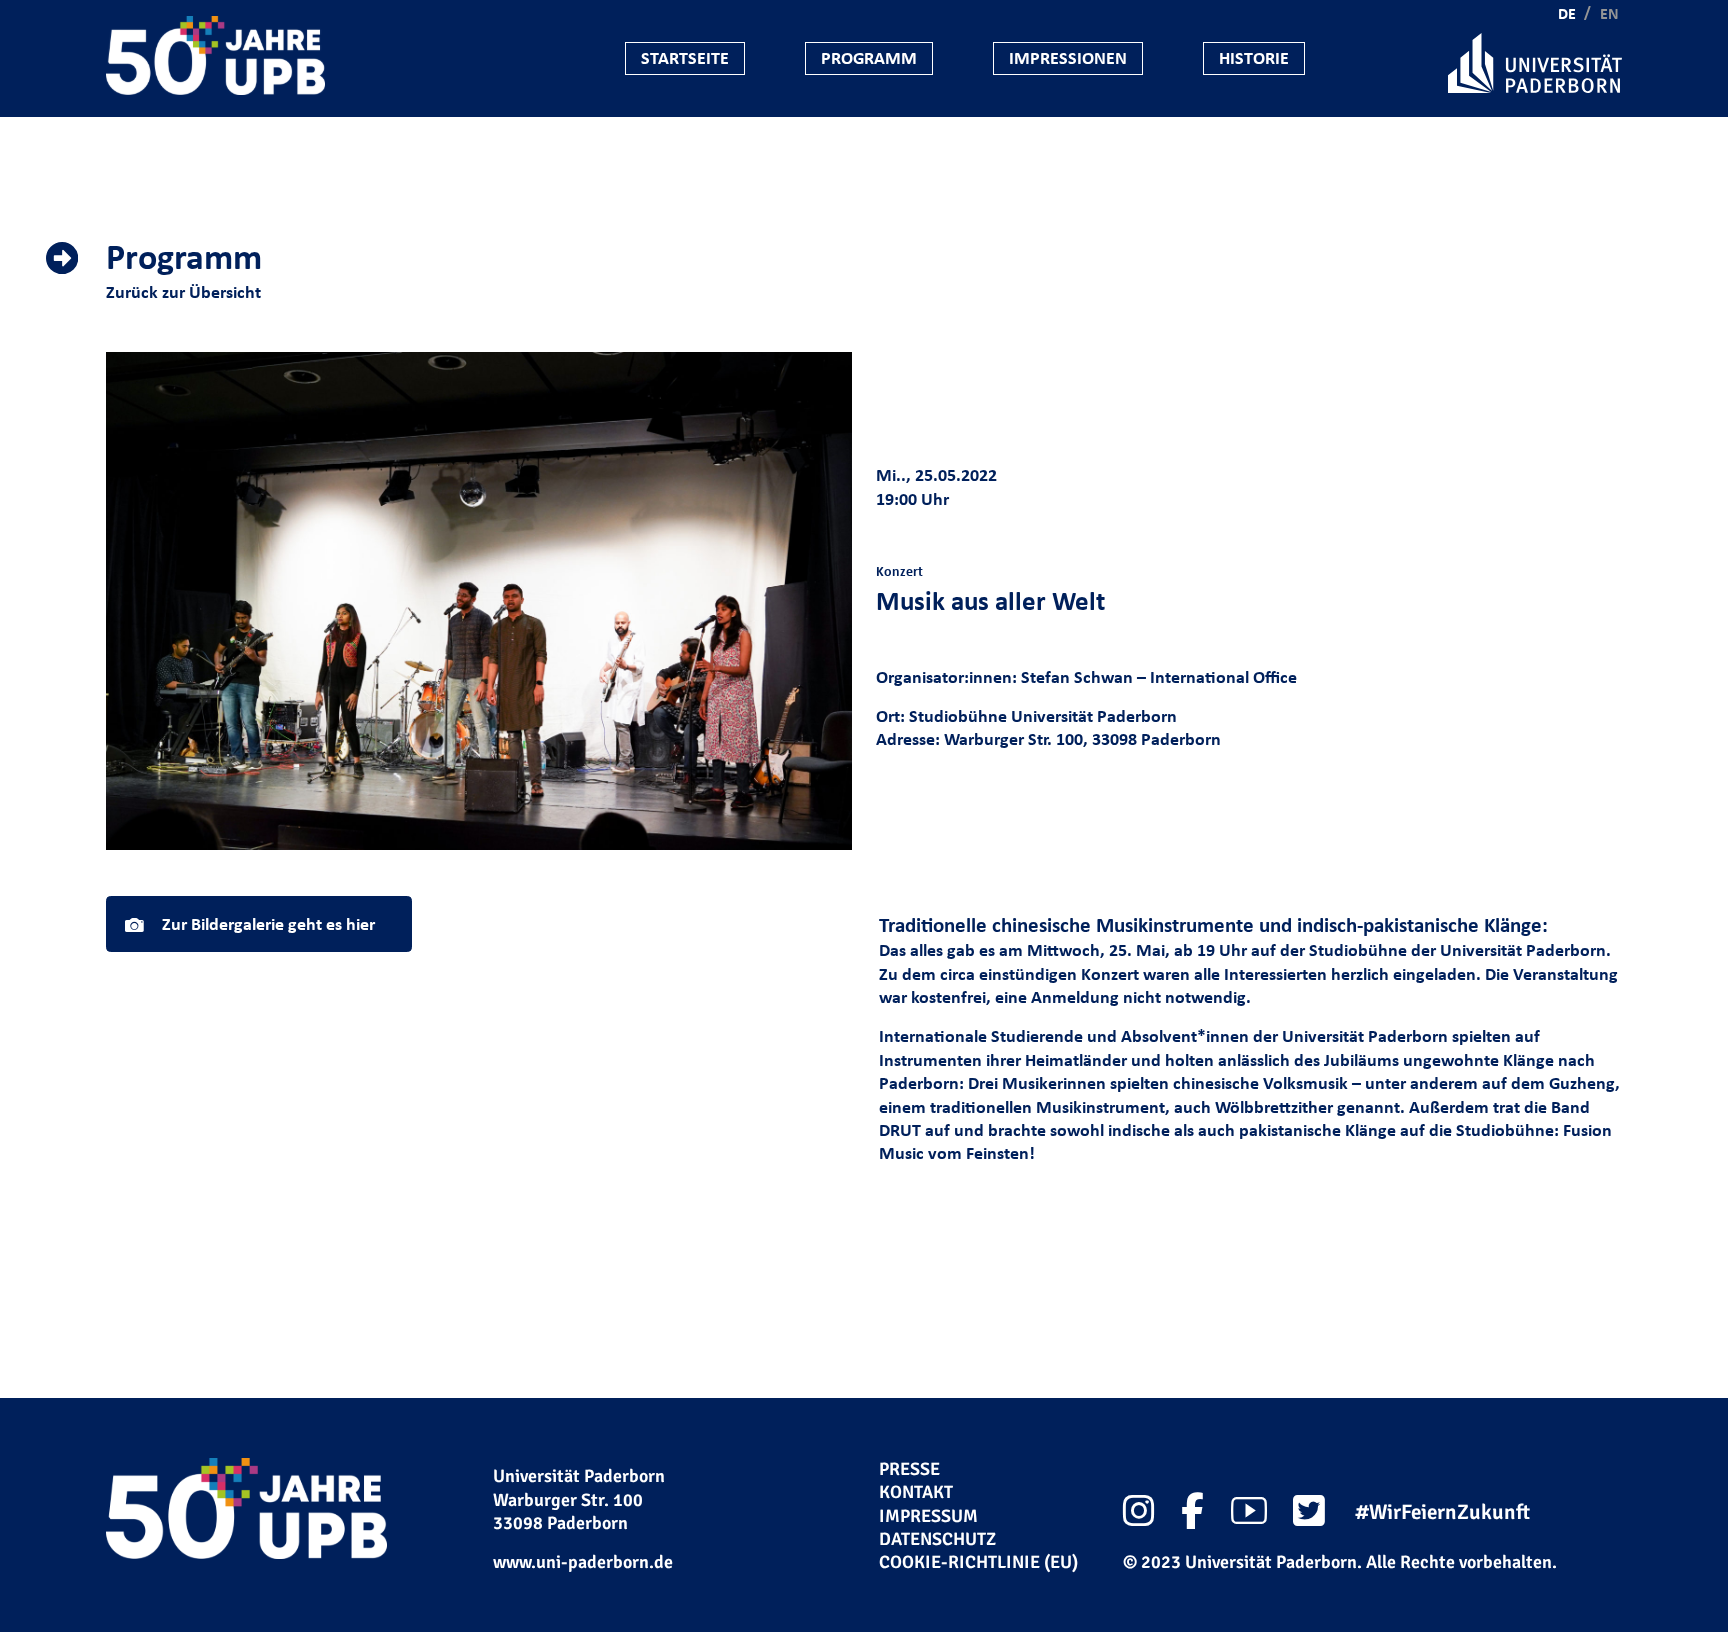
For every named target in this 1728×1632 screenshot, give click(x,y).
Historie (1254, 58)
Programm (869, 58)
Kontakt (916, 1492)
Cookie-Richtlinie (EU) (978, 1562)
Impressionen (1068, 58)
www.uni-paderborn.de (583, 1562)
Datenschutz (937, 1539)
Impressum (928, 1516)
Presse (909, 1469)
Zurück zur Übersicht (183, 292)
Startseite (685, 58)
